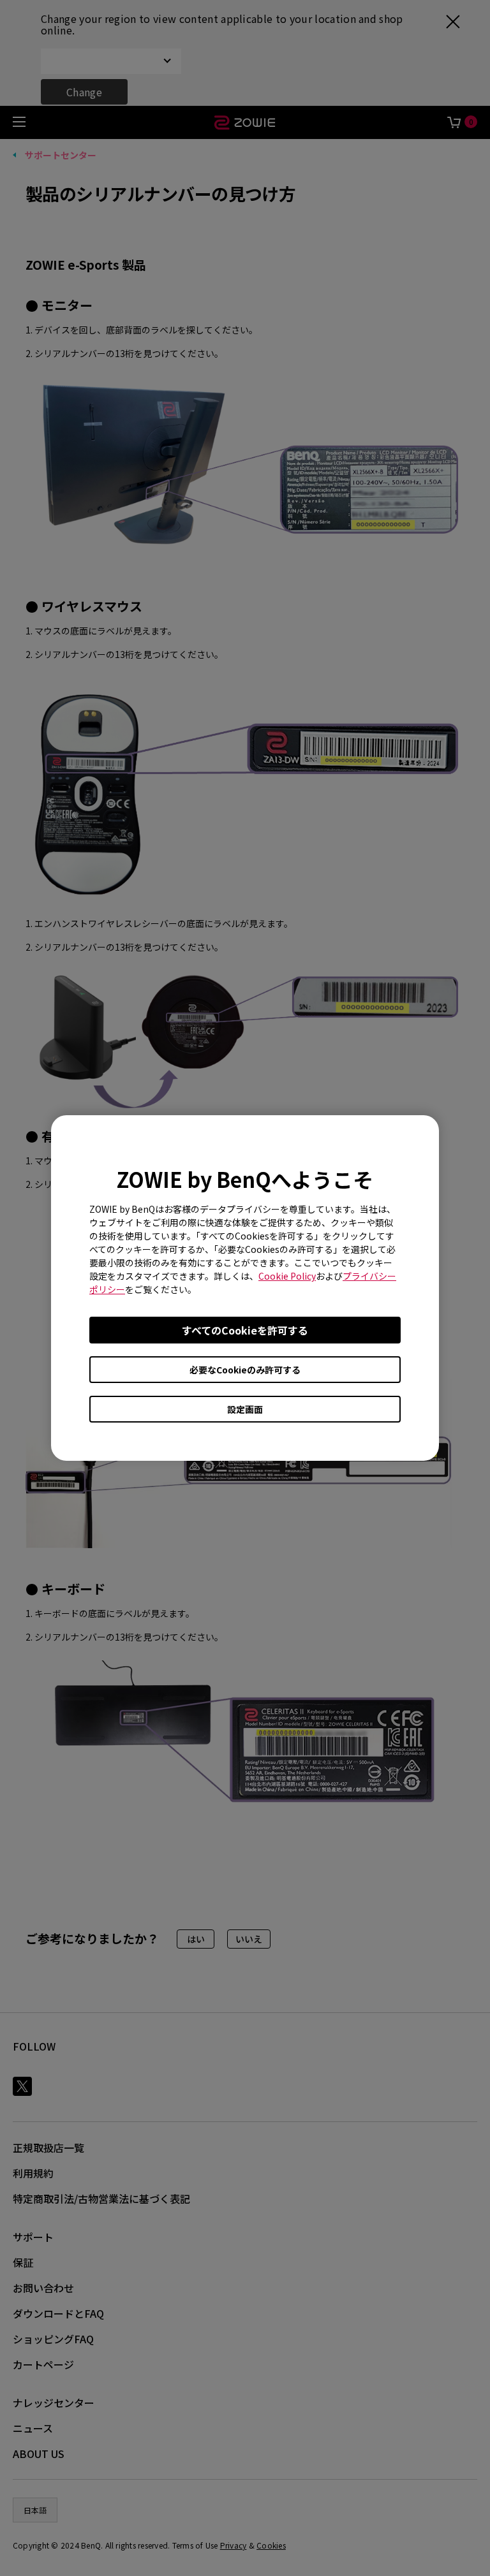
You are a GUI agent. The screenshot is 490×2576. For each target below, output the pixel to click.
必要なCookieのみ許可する (245, 1370)
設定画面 (245, 1409)
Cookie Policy (287, 1276)
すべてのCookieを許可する (245, 1330)
